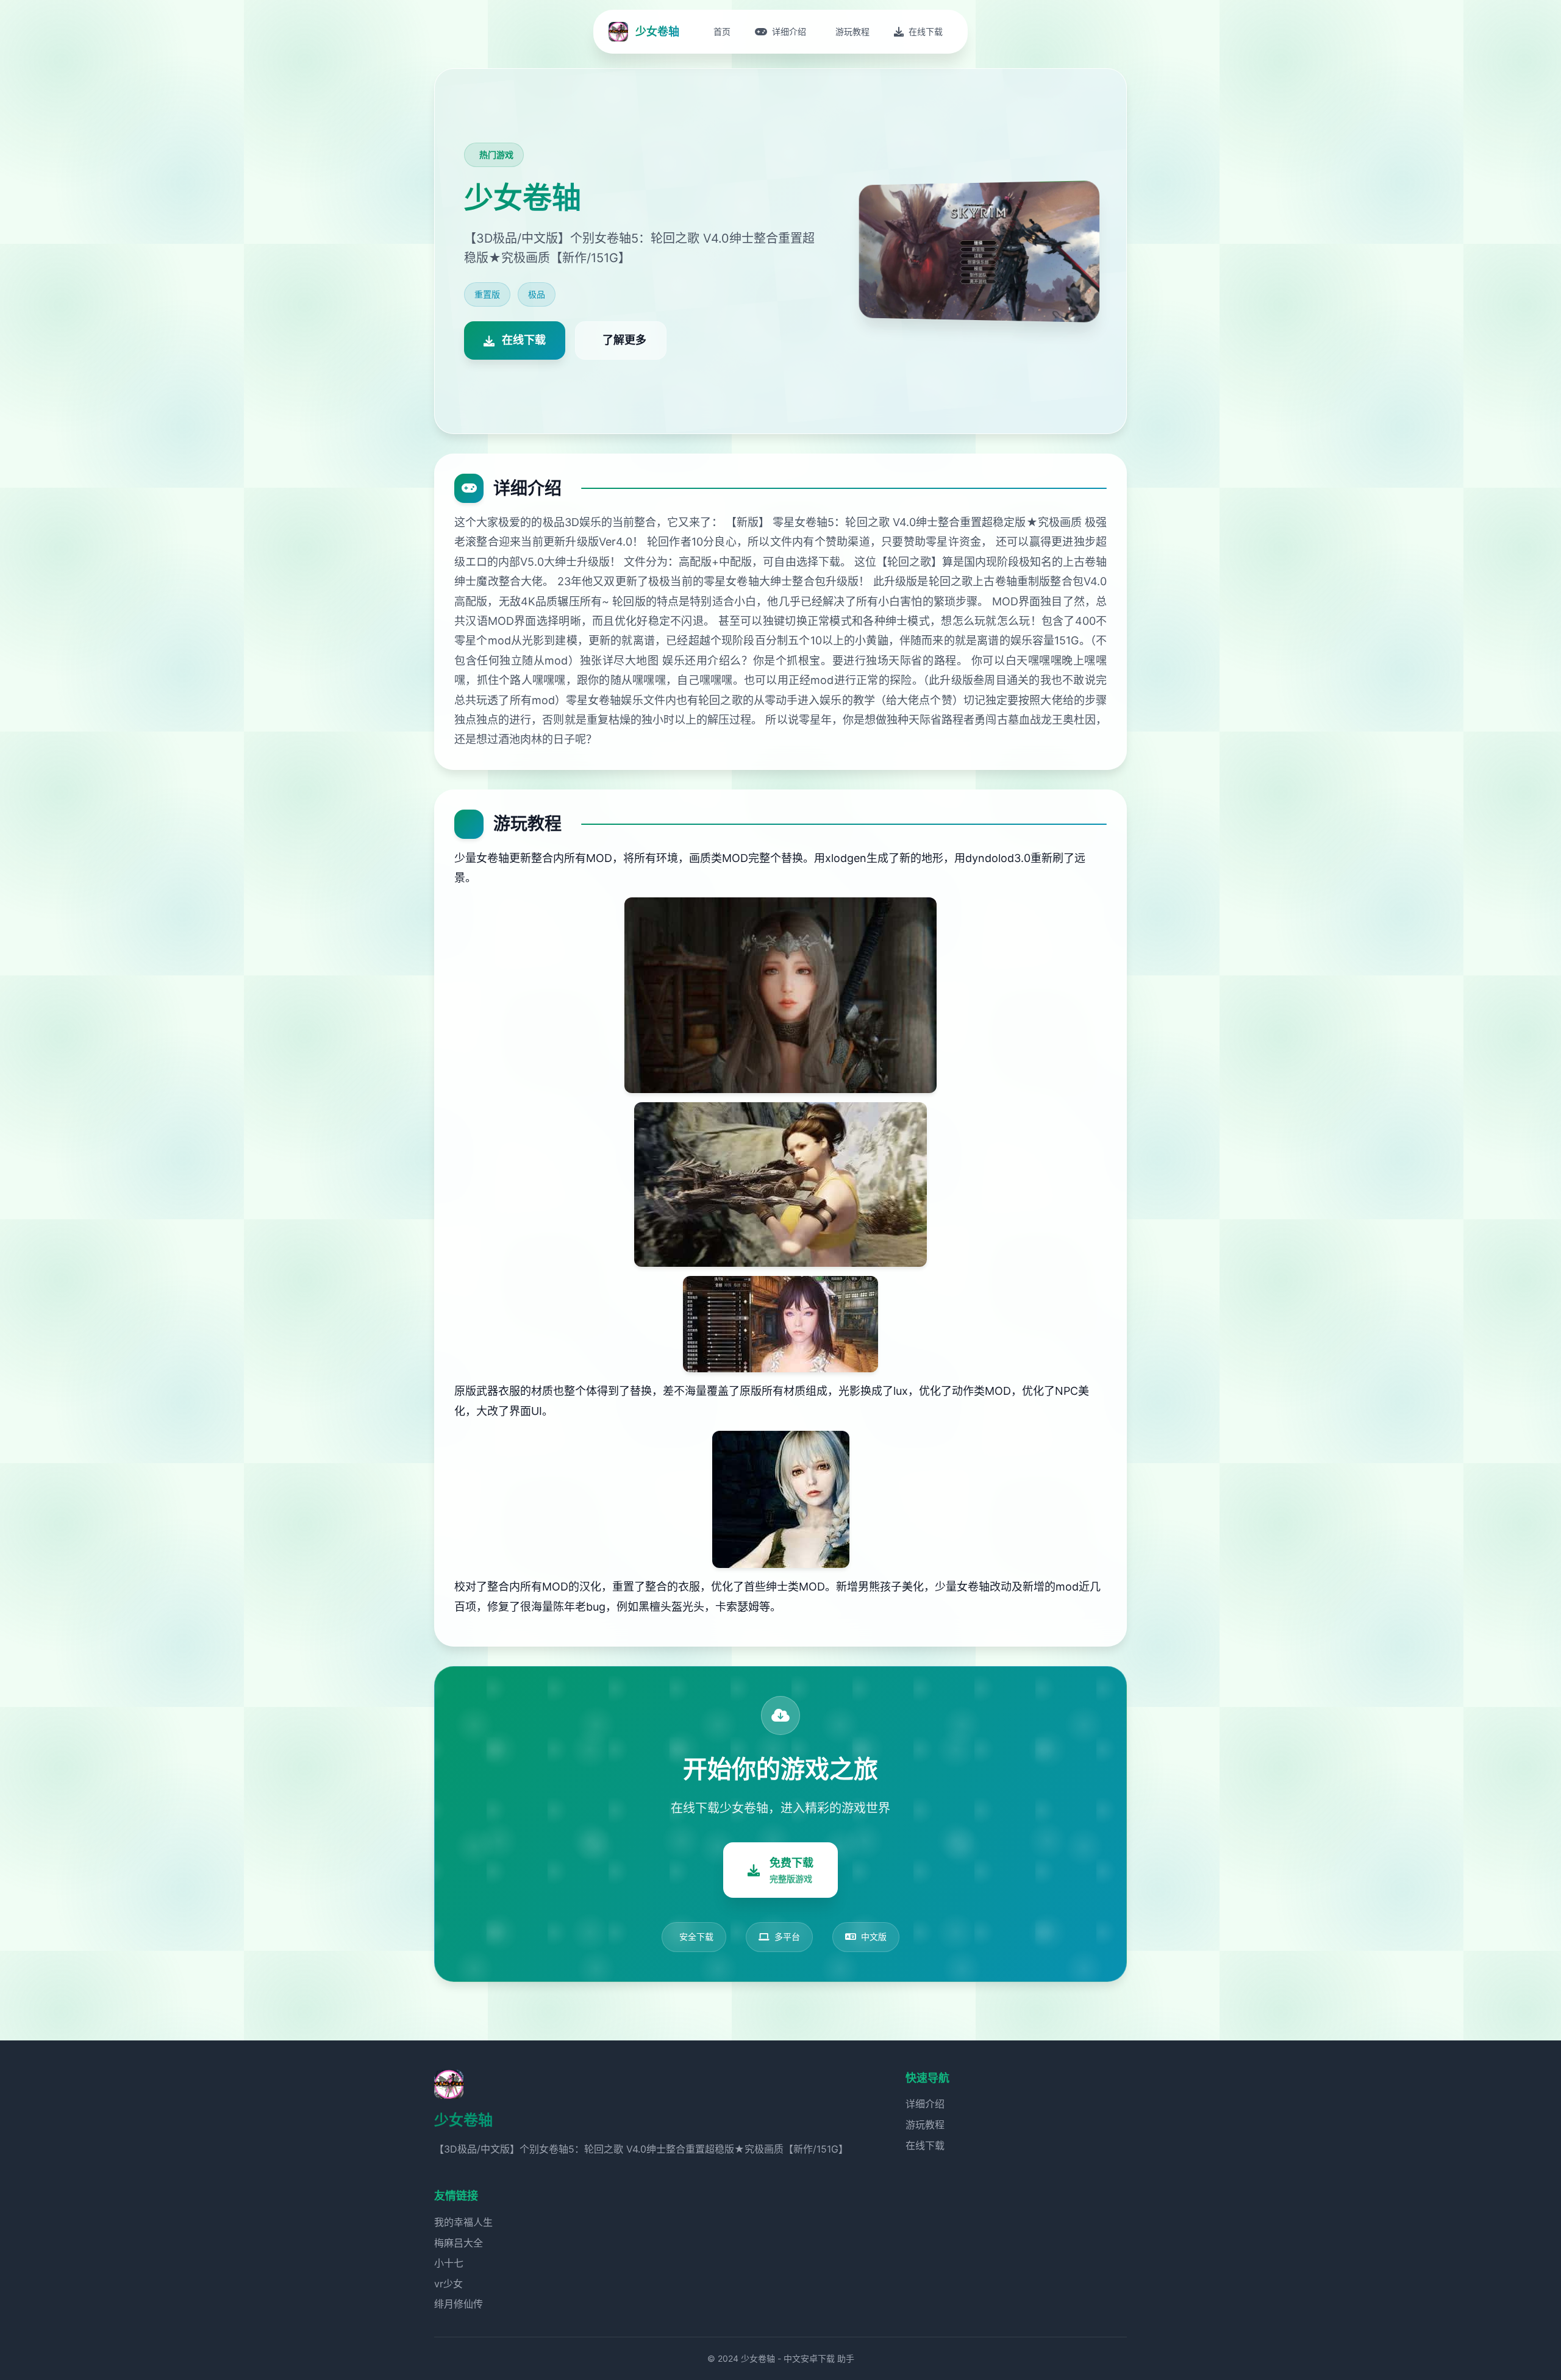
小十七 (449, 2263)
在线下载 (925, 2145)
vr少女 (448, 2284)
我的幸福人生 (463, 2222)
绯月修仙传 (459, 2304)
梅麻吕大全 (459, 2243)
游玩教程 (925, 2125)
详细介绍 (925, 2104)
